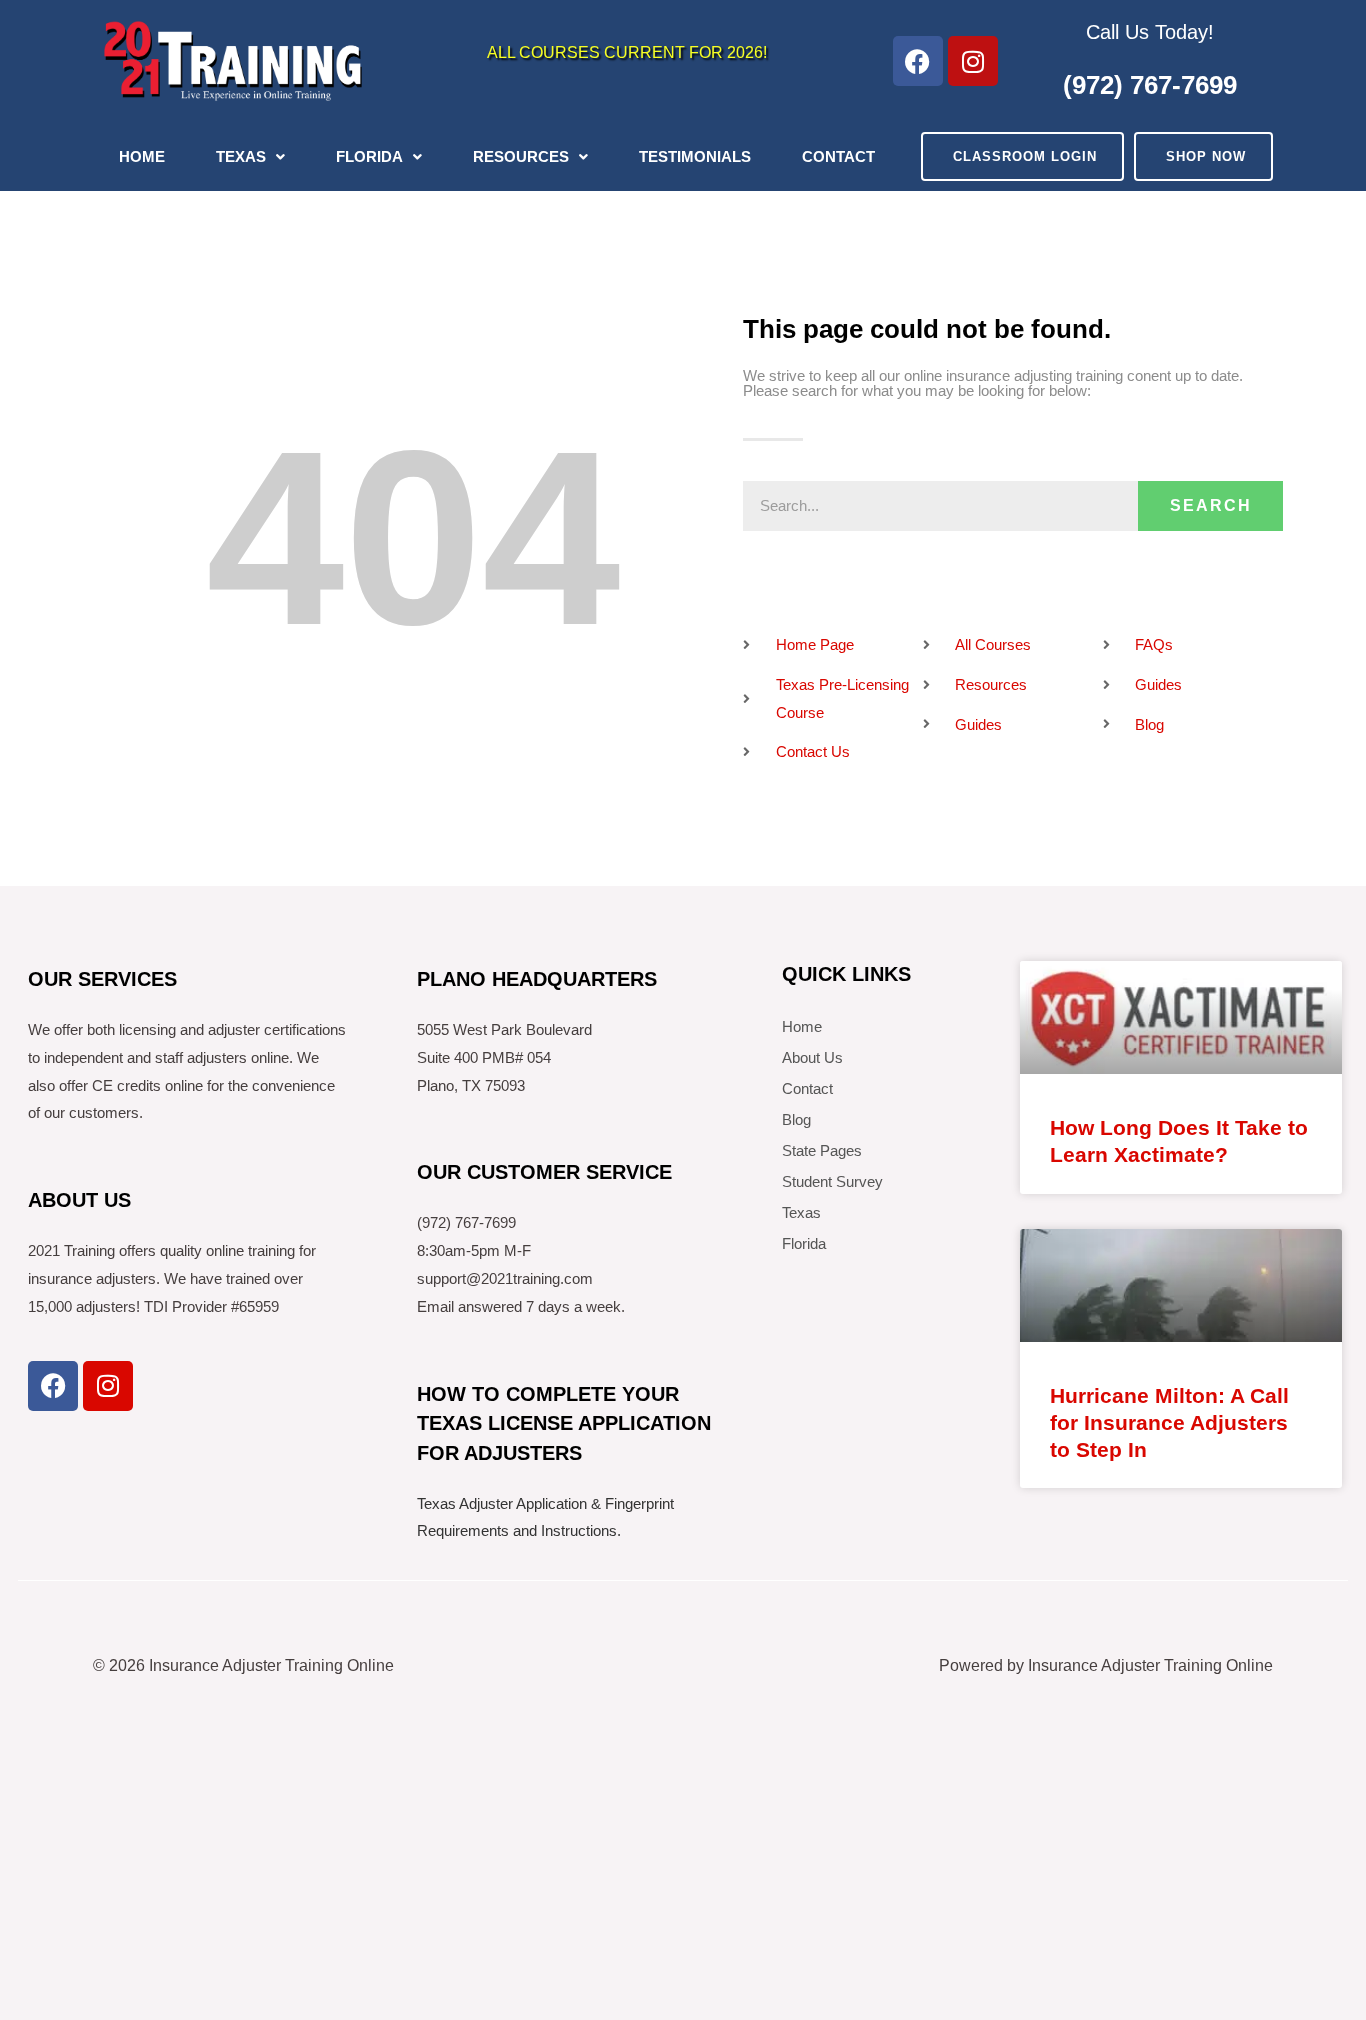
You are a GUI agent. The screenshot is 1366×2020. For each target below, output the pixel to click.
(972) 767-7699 (1150, 85)
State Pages (822, 1150)
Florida (369, 156)
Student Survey (832, 1181)
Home (142, 156)
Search (1211, 505)
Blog (796, 1119)
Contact (838, 156)
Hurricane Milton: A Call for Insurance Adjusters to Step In (1169, 1423)
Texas (241, 156)
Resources (521, 156)
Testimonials (695, 156)
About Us (812, 1057)
